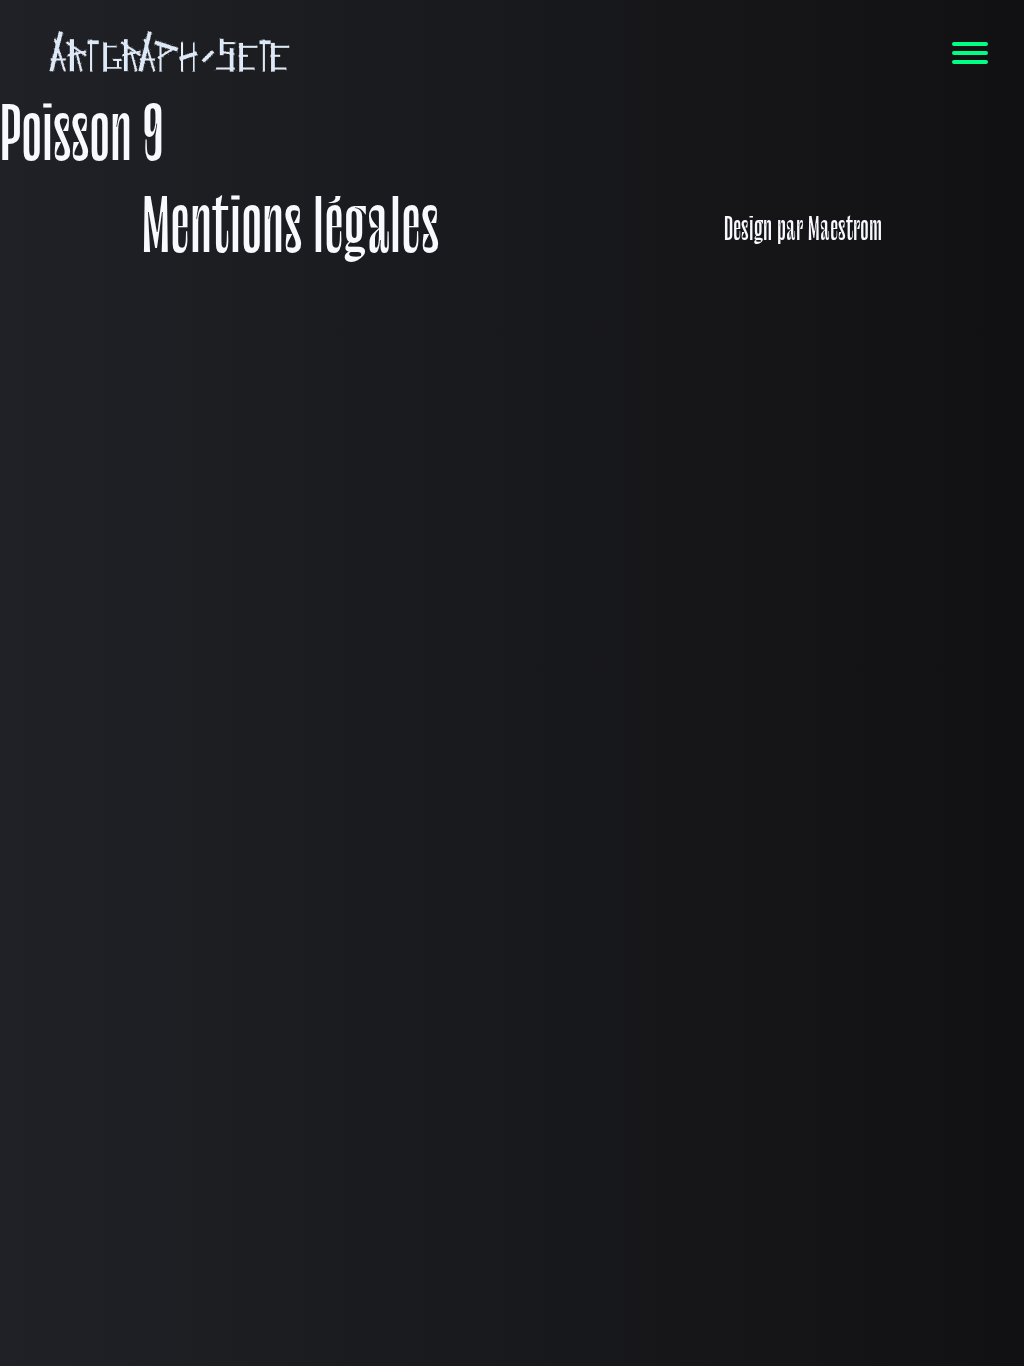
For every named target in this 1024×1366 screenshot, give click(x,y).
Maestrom (845, 232)
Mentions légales (290, 232)
